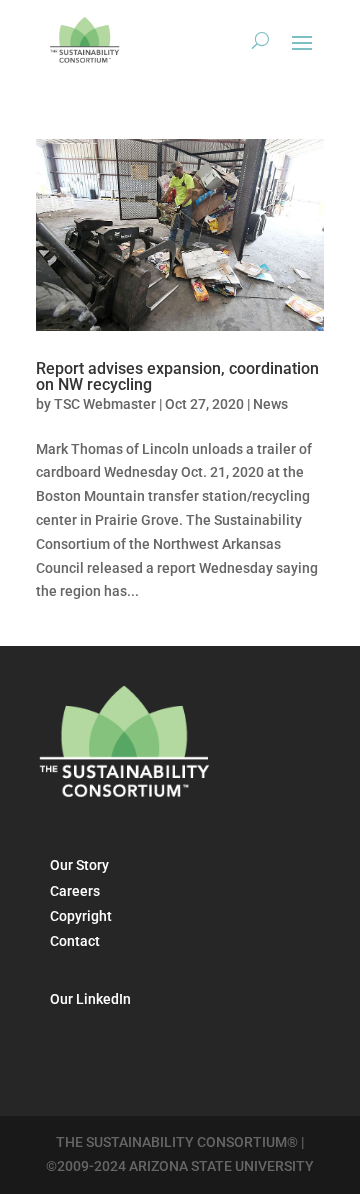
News (270, 404)
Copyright (81, 916)
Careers (75, 891)
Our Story (79, 865)
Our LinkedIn (90, 999)
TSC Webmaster (105, 404)
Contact (75, 941)
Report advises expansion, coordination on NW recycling (177, 376)
